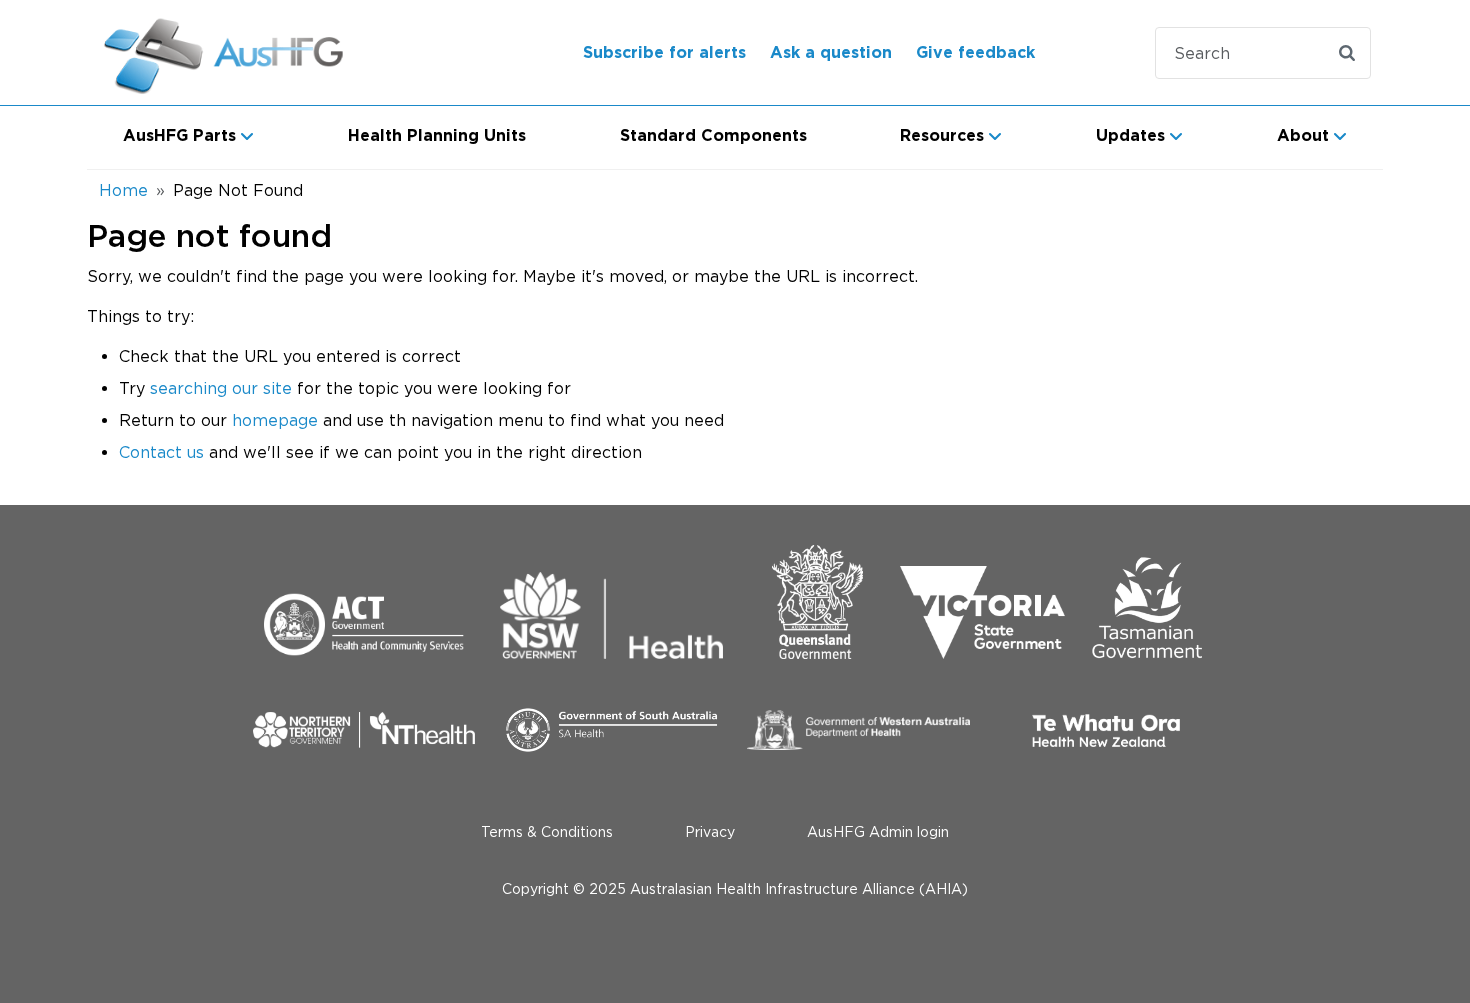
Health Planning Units (437, 136)
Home (123, 190)
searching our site (221, 388)
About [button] (1303, 136)
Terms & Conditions (547, 831)
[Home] (249, 52)
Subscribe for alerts (664, 53)
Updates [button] (1130, 136)
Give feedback (975, 53)
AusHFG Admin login (878, 831)
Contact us (161, 452)
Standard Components (713, 136)
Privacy (710, 831)
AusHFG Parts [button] (179, 136)
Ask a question (831, 53)
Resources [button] (942, 136)
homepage (275, 420)
